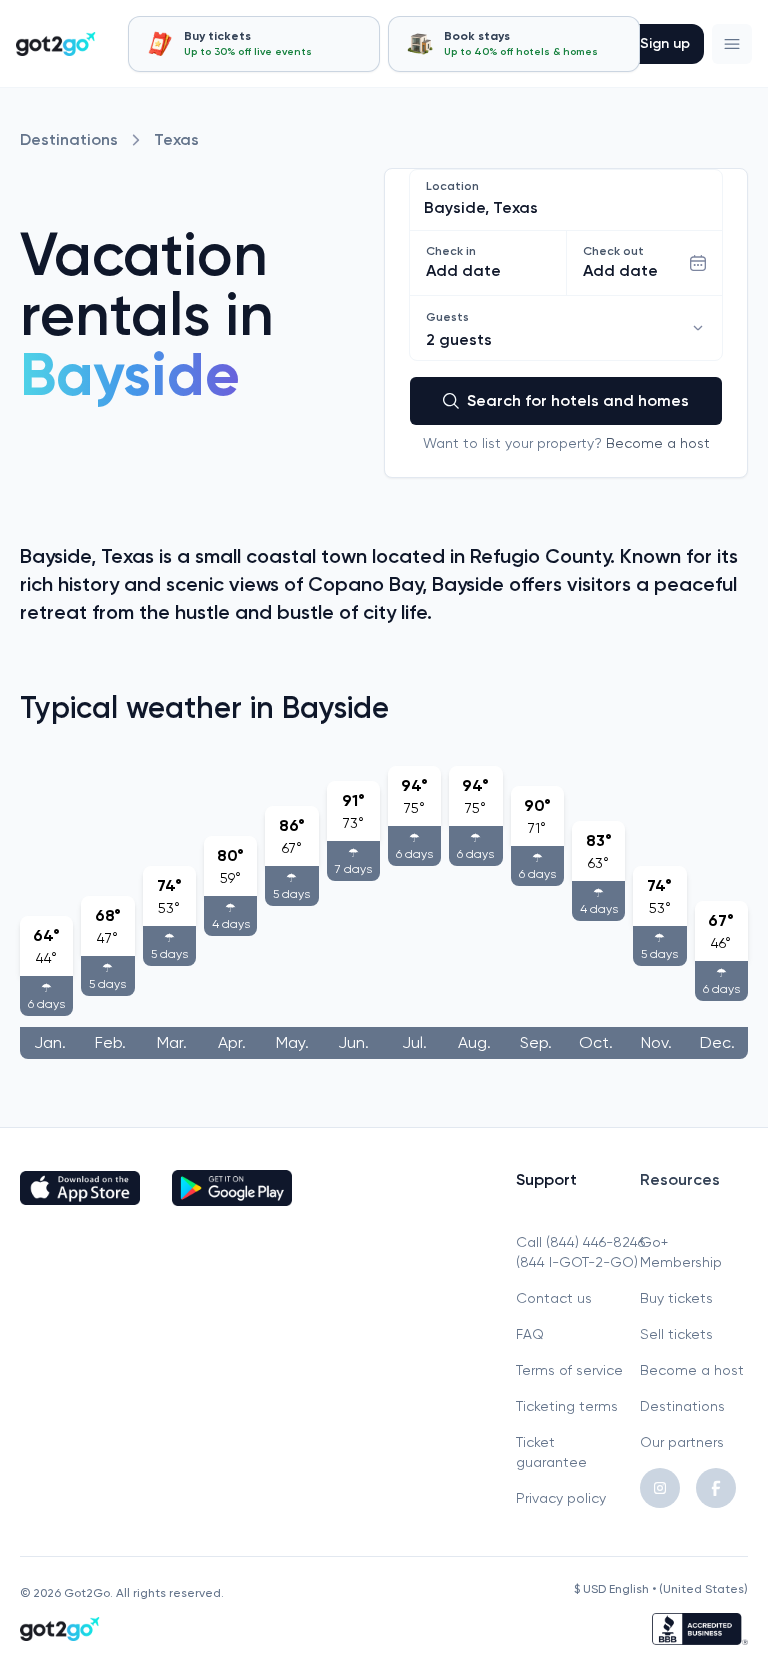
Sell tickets (676, 1334)
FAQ (530, 1334)
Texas (176, 139)
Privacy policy (561, 1498)
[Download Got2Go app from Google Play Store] (232, 1188)
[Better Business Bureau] (700, 1629)
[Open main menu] (732, 44)
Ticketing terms (567, 1406)
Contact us (554, 1298)
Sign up (665, 43)
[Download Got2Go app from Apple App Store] (80, 1188)
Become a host (658, 443)
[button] (732, 44)
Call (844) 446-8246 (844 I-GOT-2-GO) (570, 1252)
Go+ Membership (681, 1252)
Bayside (130, 374)
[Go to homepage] (56, 44)
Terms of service (569, 1370)
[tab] (254, 44)
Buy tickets (676, 1298)
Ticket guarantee (551, 1452)
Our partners (682, 1442)
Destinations (69, 139)
